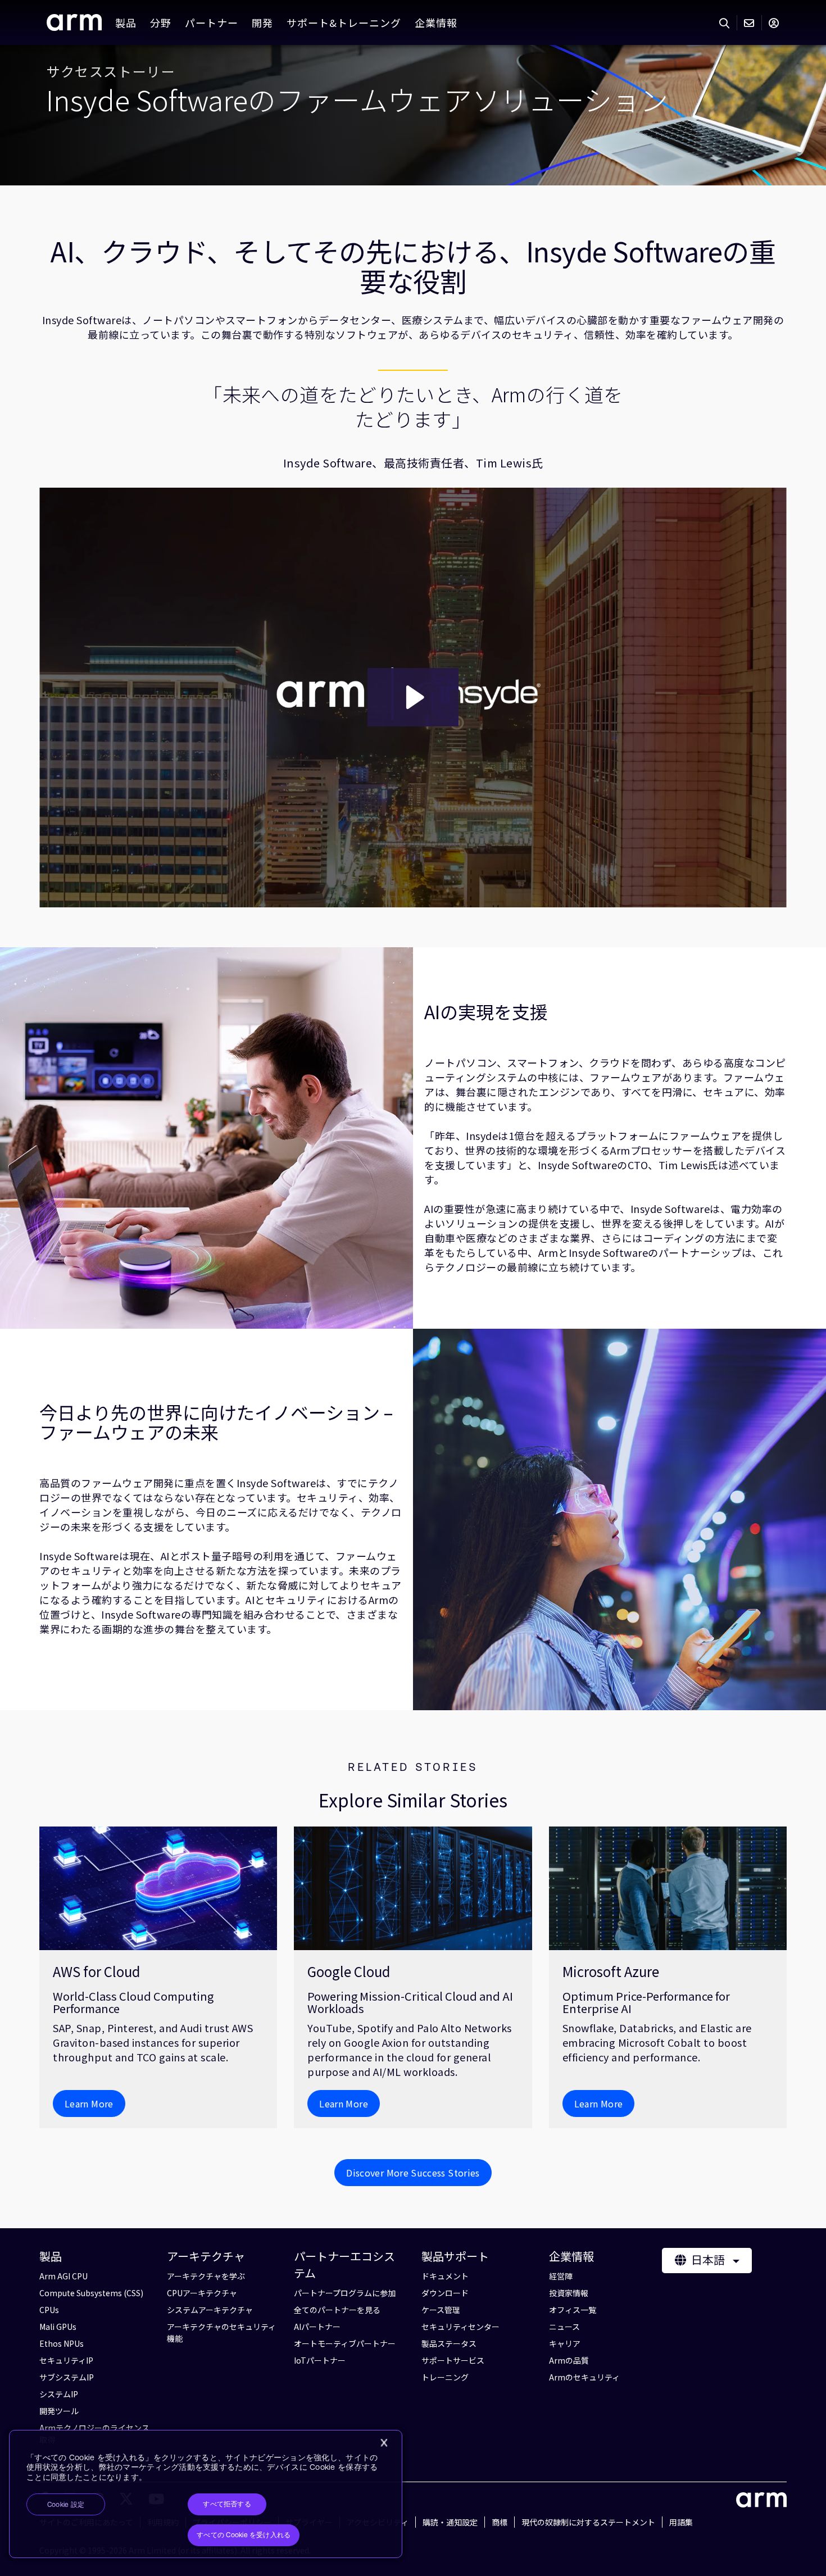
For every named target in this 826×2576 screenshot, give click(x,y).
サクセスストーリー (111, 71)
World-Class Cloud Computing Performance (133, 2002)
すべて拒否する (227, 2504)
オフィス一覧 (573, 2310)
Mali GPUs (58, 2327)
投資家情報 (569, 2293)
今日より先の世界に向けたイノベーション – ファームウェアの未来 (216, 1422)
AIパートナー (317, 2327)
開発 (262, 22)
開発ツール (59, 2411)
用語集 (681, 2522)
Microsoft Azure (611, 1971)
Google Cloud (349, 1971)
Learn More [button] (89, 2103)
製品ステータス (449, 2343)
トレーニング (445, 2377)
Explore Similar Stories (413, 1800)
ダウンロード (445, 2293)
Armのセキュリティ (584, 2377)
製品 (126, 22)
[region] (206, 2494)
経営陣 (561, 2276)
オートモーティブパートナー (345, 2343)
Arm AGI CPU (63, 2276)
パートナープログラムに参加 (345, 2293)
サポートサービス (453, 2360)
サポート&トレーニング (344, 22)
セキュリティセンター (460, 2327)
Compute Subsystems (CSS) (91, 2293)
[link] (74, 26)
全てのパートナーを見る (337, 2310)
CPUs (49, 2310)
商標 (500, 2522)
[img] (158, 1888)
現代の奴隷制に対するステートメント (588, 2522)
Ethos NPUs (62, 2343)
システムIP (59, 2394)
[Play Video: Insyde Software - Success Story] (413, 697)
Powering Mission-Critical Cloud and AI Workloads (410, 2002)
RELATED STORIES (413, 1767)
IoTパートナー (320, 2360)
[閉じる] (384, 2443)
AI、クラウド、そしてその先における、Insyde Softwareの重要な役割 (413, 266)
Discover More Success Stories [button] (413, 2173)
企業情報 (436, 22)
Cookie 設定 (66, 2505)
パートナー (212, 22)
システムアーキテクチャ (210, 2310)
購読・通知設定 (450, 2522)
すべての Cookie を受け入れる (244, 2535)
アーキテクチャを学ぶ (206, 2276)
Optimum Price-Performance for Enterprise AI (646, 2002)
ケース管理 (441, 2310)
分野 (161, 22)
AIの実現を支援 (486, 1012)
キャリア (565, 2343)
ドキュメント (445, 2276)
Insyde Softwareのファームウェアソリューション (357, 99)
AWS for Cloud (96, 1971)
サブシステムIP (67, 2377)
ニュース (564, 2327)
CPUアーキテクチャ (202, 2293)
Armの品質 (569, 2360)
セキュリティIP (66, 2360)
